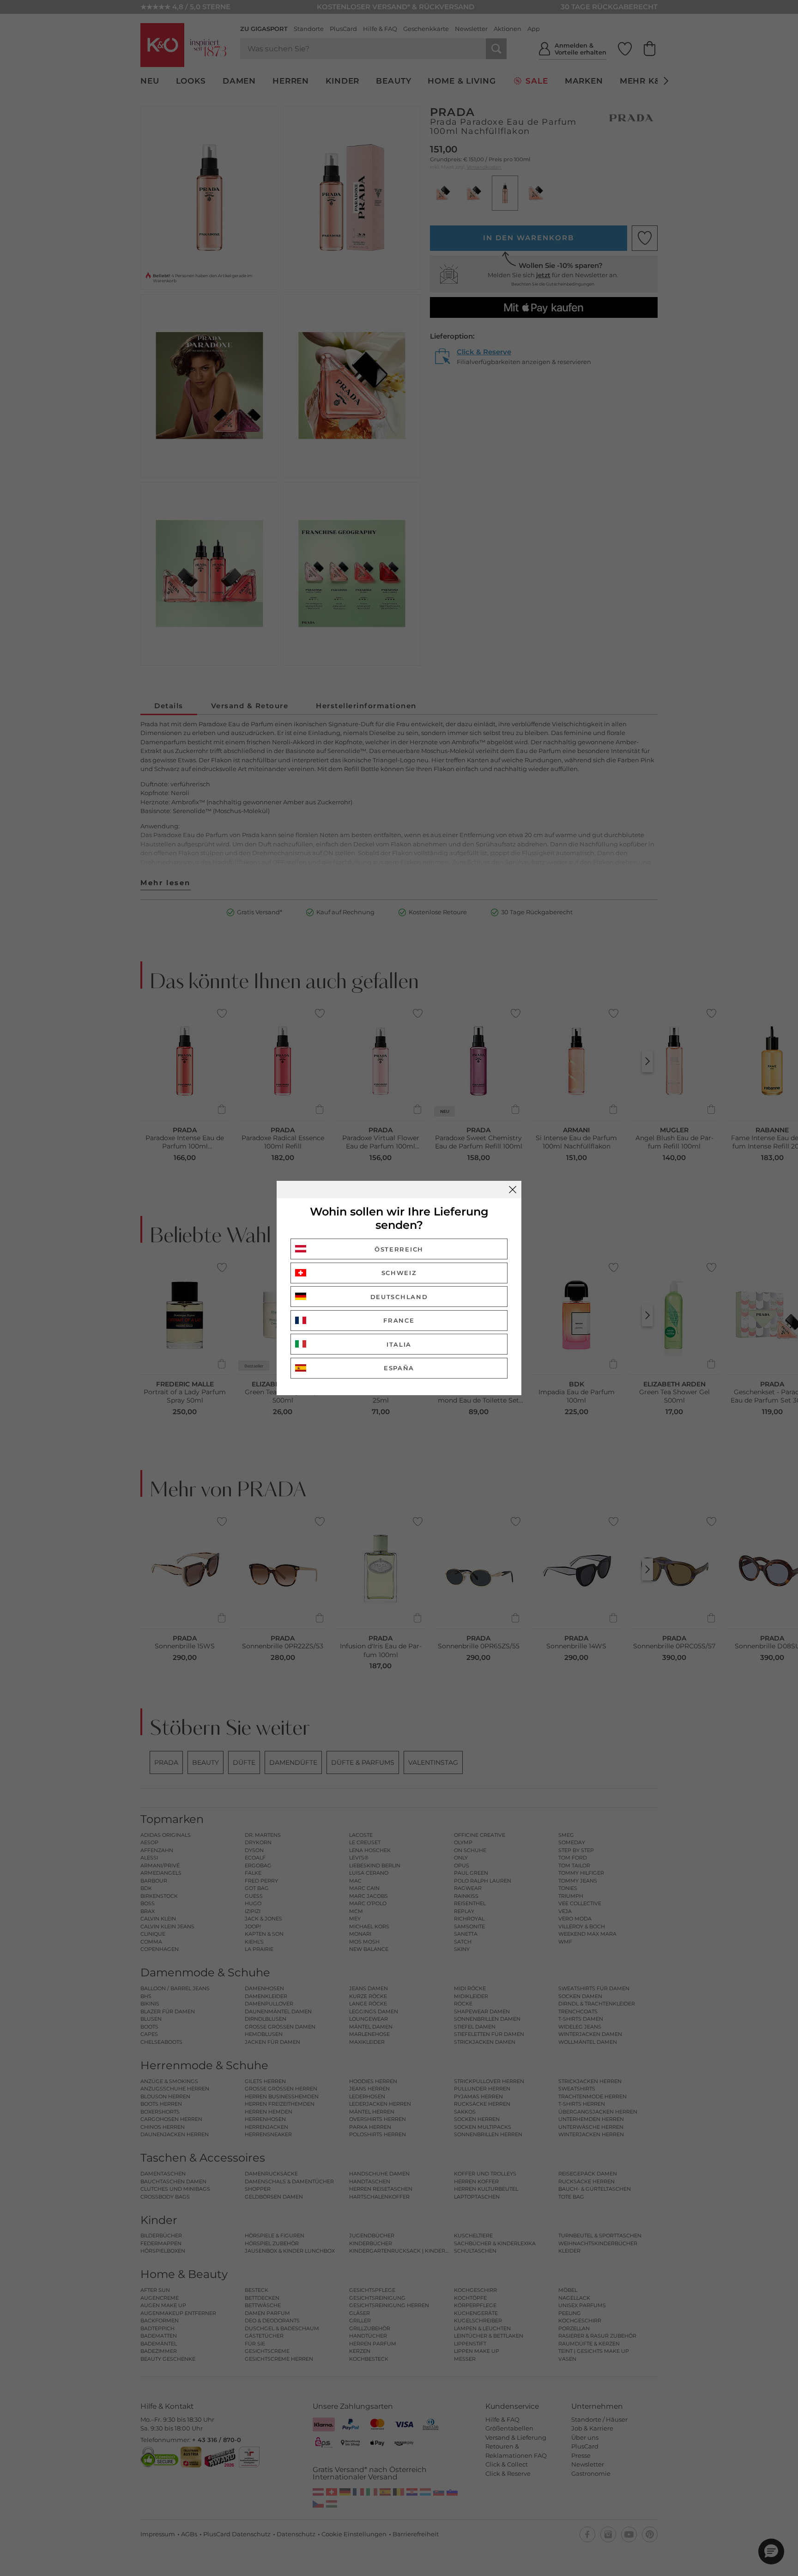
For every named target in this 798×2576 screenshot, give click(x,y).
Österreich (399, 1249)
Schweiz (399, 1273)
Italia (399, 1344)
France (399, 1320)
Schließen (513, 1190)
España (399, 1368)
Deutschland (399, 1297)
